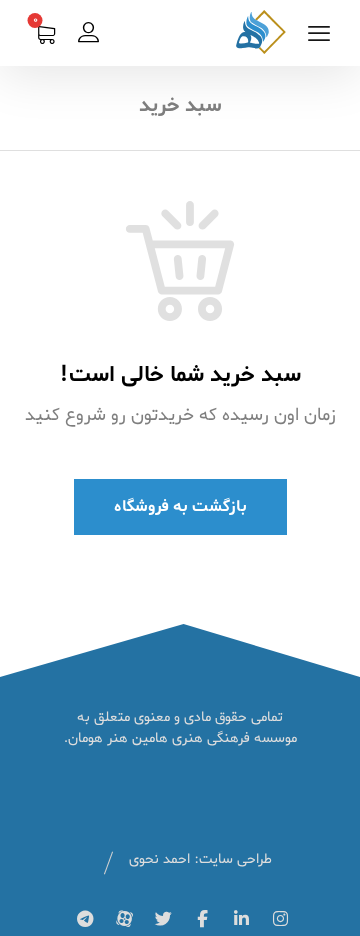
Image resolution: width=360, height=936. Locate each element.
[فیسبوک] (202, 919)
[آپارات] (124, 919)
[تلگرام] (85, 919)
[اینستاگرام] (280, 919)
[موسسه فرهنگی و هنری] (261, 32)
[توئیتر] (163, 919)
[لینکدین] (241, 919)
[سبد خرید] (45, 37)
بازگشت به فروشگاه (180, 507)
